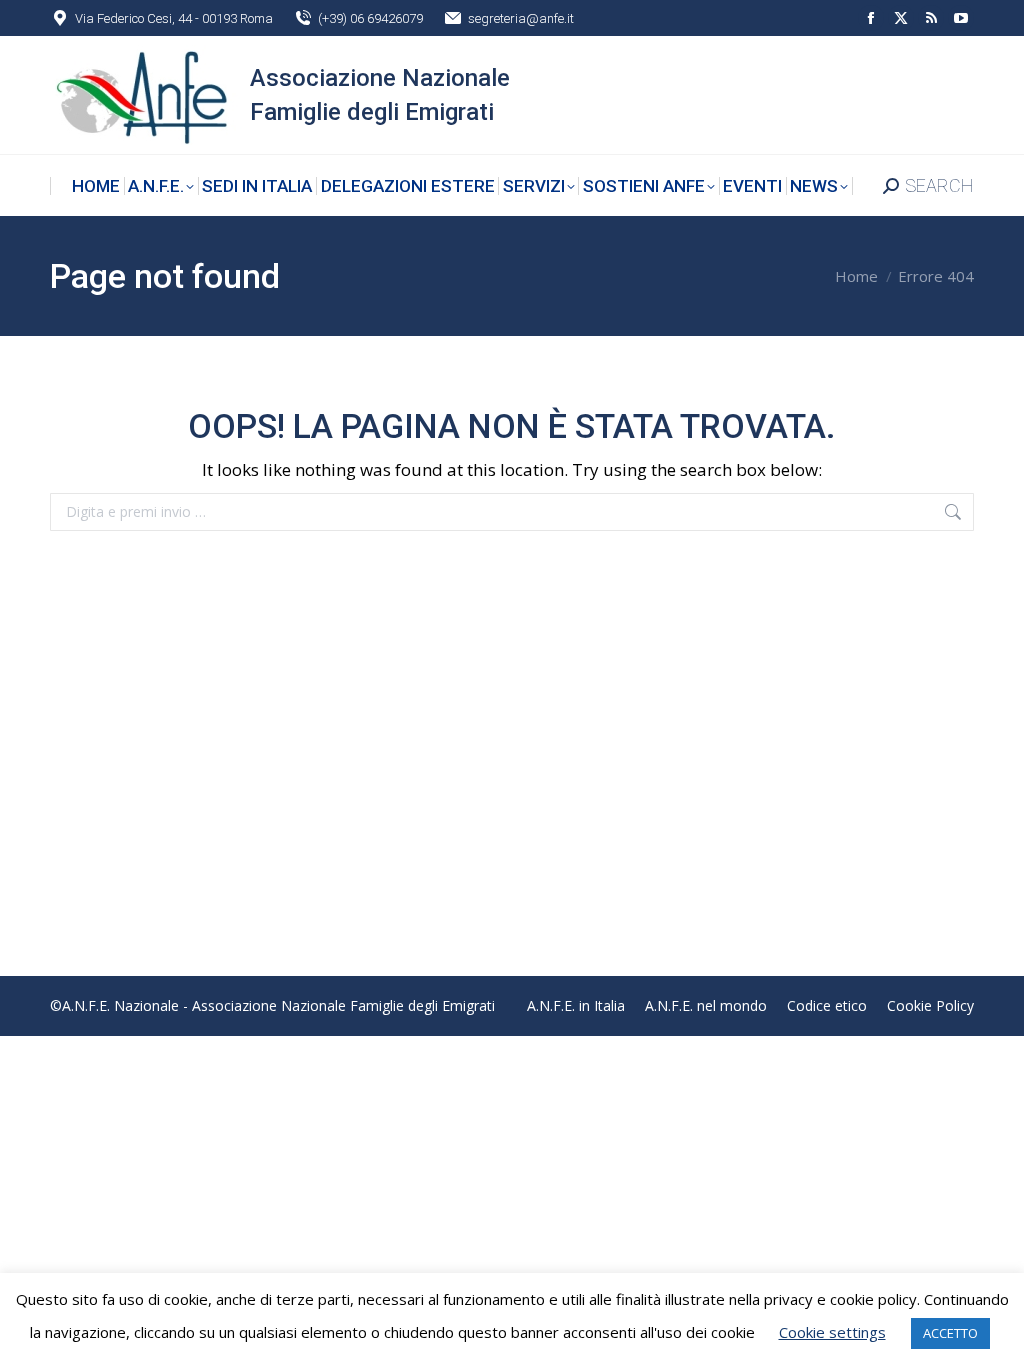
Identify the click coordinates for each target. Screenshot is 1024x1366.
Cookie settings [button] (832, 1332)
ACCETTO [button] (950, 1333)
